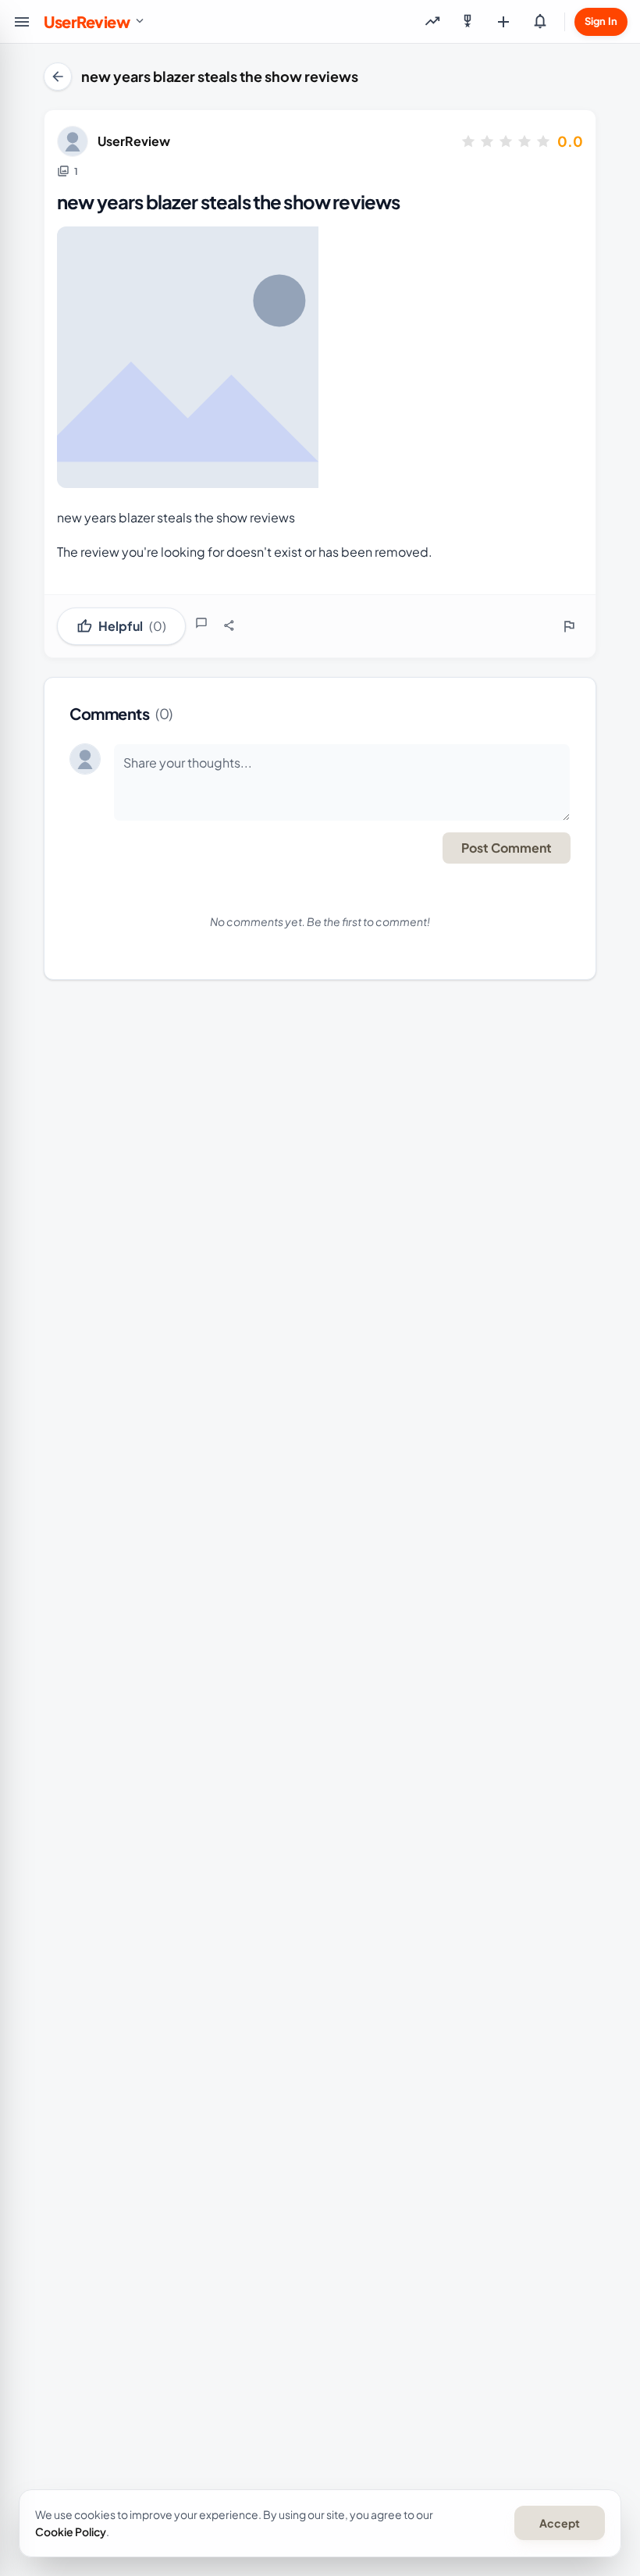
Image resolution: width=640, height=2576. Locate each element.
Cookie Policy (71, 2531)
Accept (560, 2523)
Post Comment (507, 848)
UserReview (134, 141)
